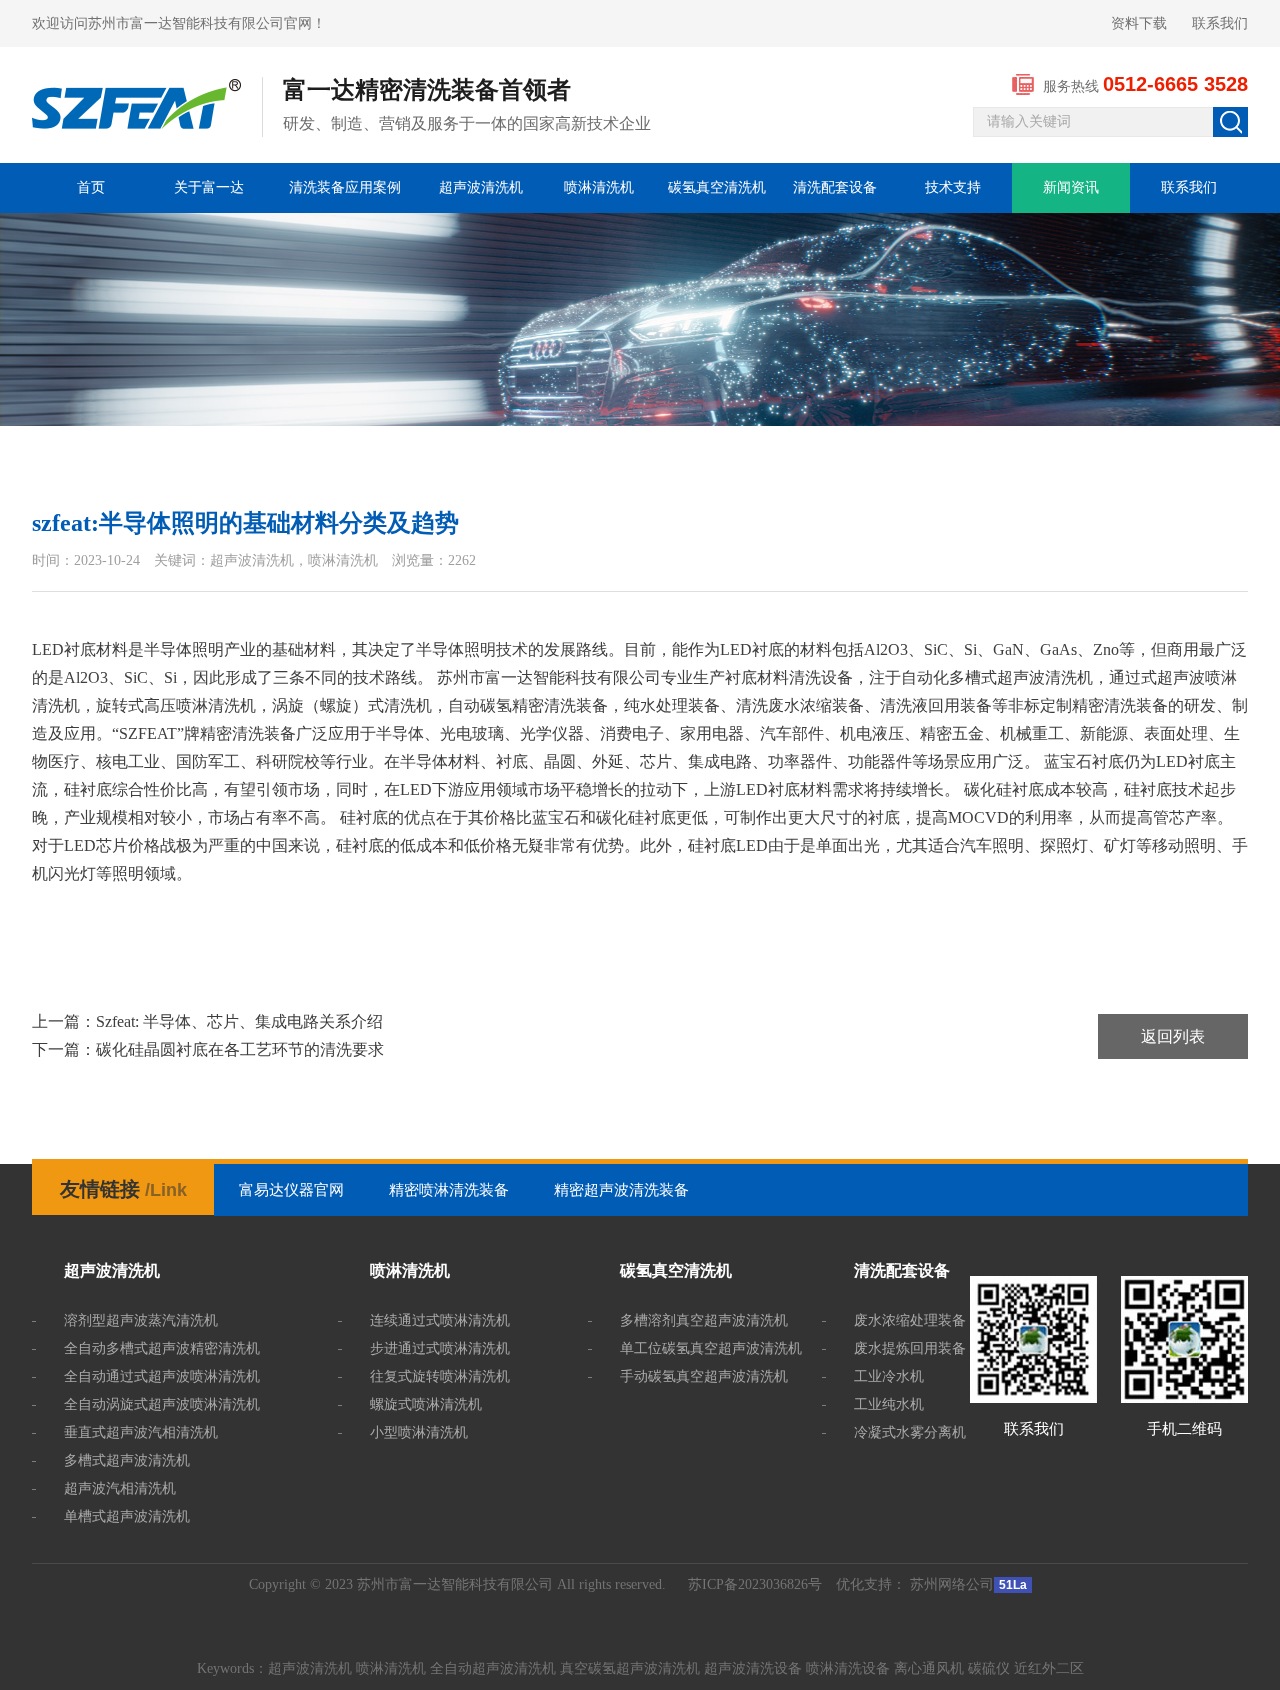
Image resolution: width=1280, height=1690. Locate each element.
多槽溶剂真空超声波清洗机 (704, 1320)
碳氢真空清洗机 (717, 187)
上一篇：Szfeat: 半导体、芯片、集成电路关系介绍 (207, 1021)
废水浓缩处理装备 (910, 1320)
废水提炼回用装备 (910, 1348)
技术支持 (953, 187)
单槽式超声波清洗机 (127, 1516)
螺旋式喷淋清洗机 (426, 1404)
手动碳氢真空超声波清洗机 (704, 1376)
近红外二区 (1049, 1668)
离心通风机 (929, 1668)
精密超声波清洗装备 (621, 1190)
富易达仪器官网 (291, 1190)
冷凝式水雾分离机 (910, 1432)
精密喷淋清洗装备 (449, 1190)
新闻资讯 (1071, 187)
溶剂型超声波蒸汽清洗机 (141, 1320)
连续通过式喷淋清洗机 (440, 1320)
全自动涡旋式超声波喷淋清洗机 (162, 1404)
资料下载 (1139, 23)
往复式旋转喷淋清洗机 (440, 1376)
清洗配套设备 (835, 187)
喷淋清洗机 (599, 187)
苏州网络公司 (952, 1584)
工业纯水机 (889, 1404)
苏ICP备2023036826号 (755, 1584)
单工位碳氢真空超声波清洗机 (711, 1348)
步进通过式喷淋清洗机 (440, 1348)
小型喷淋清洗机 (419, 1432)
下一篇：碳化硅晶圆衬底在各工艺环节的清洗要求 (208, 1049)
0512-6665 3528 (1175, 84)
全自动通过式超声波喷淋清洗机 (162, 1376)
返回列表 (1173, 1036)
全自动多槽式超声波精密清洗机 (162, 1348)
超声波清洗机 (481, 187)
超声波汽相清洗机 (120, 1488)
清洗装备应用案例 (345, 187)
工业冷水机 (889, 1376)
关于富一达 (209, 187)
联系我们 (1220, 23)
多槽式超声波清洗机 (127, 1460)
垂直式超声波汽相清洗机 (141, 1432)
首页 (91, 187)
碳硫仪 (989, 1668)
